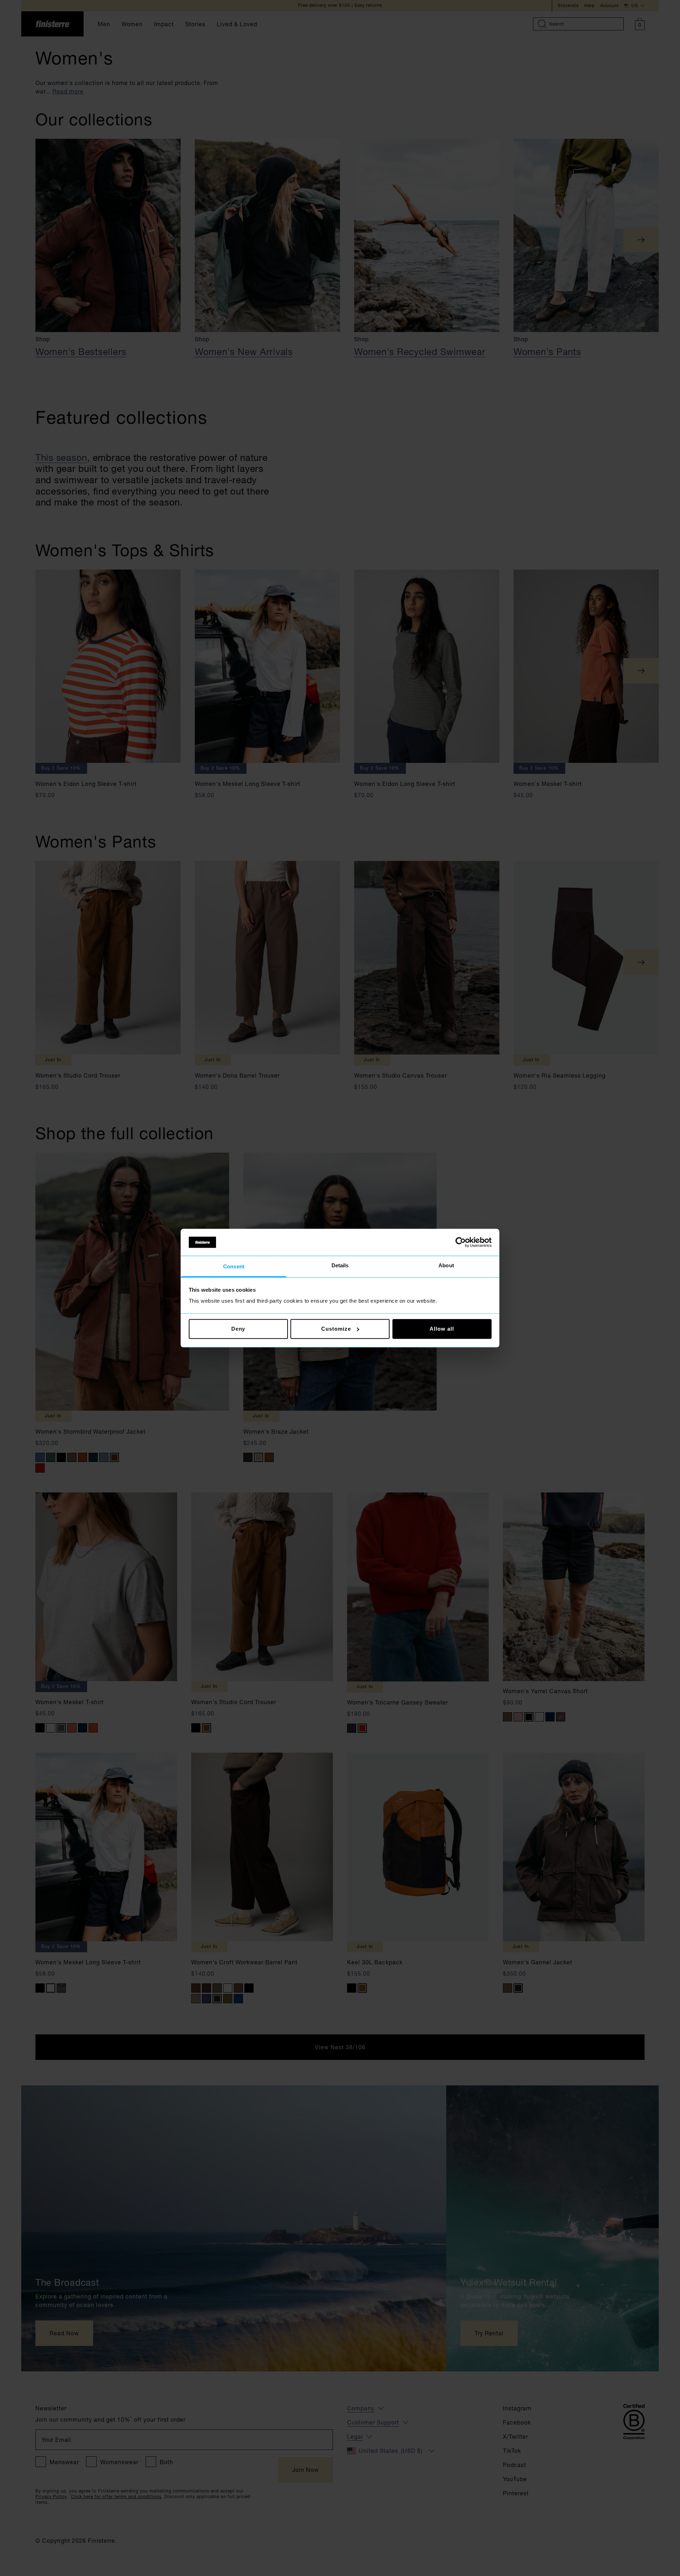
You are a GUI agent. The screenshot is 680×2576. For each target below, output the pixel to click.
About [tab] (446, 1266)
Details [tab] (340, 1266)
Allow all (442, 1329)
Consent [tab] (234, 1267)
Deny (238, 1329)
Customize (336, 1329)
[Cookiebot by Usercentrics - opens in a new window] (461, 1242)
